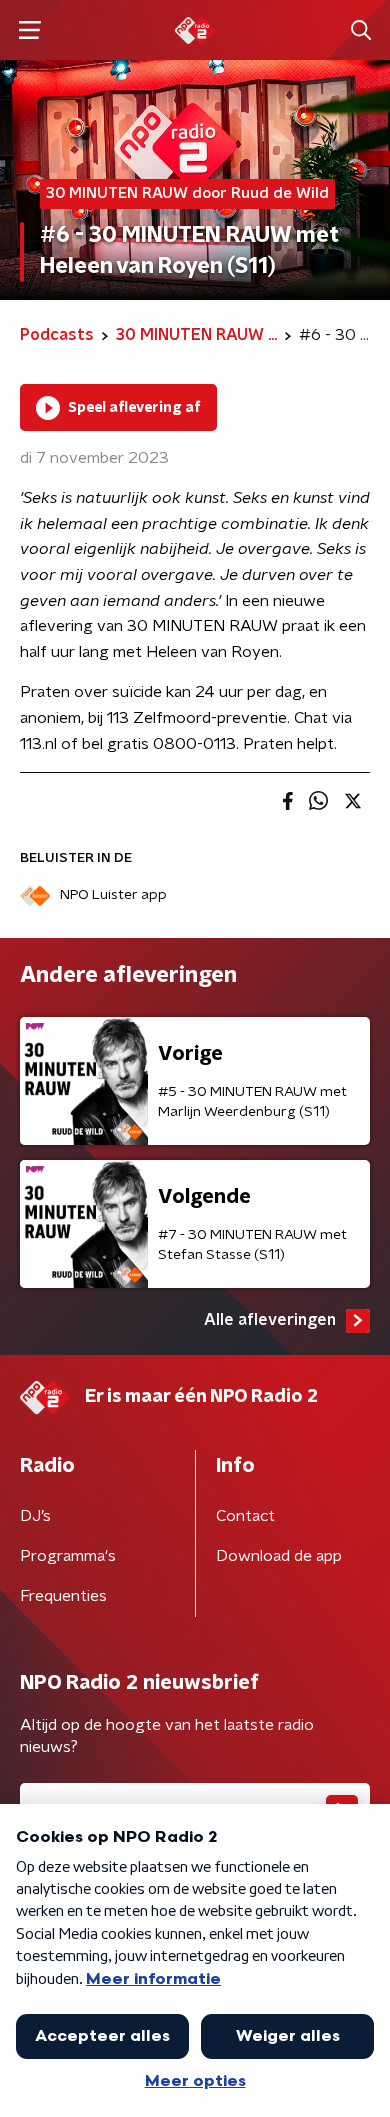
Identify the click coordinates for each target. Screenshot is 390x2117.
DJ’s (35, 1516)
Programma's (68, 1556)
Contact (245, 1516)
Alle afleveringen (270, 1320)
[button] (29, 30)
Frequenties (63, 1596)
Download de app (279, 1556)
